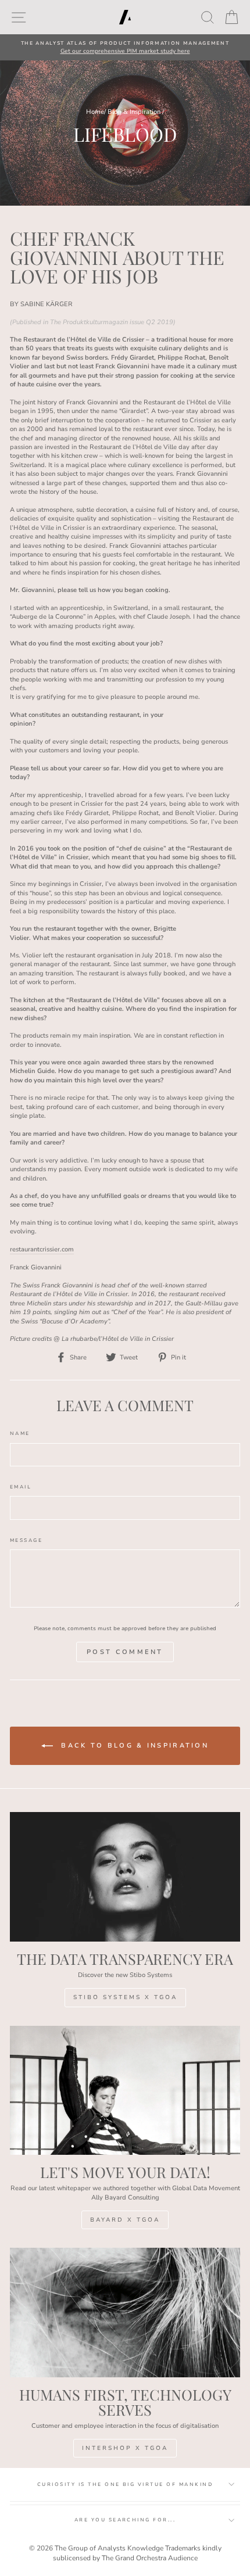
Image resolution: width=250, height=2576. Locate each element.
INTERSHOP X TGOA (125, 2448)
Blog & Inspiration (134, 112)
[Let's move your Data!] (125, 2091)
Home (95, 112)
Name (20, 1434)
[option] (125, 47)
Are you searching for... (125, 2520)
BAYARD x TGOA (125, 2220)
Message (26, 1540)
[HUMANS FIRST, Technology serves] (125, 2313)
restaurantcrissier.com (42, 1249)
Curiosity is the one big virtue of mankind (125, 2484)
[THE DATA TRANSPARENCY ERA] (125, 1877)
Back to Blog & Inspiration (133, 1746)
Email (21, 1487)
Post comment (125, 1652)
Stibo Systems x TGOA (125, 1997)
